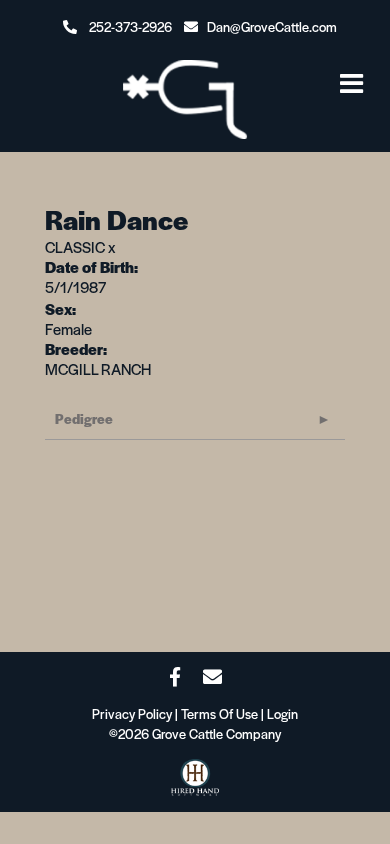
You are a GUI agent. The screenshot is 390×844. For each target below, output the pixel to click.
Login (282, 713)
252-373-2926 (130, 26)
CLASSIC (75, 246)
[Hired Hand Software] (195, 783)
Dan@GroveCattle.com (272, 26)
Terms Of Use (219, 713)
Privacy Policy (132, 713)
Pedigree (84, 418)
